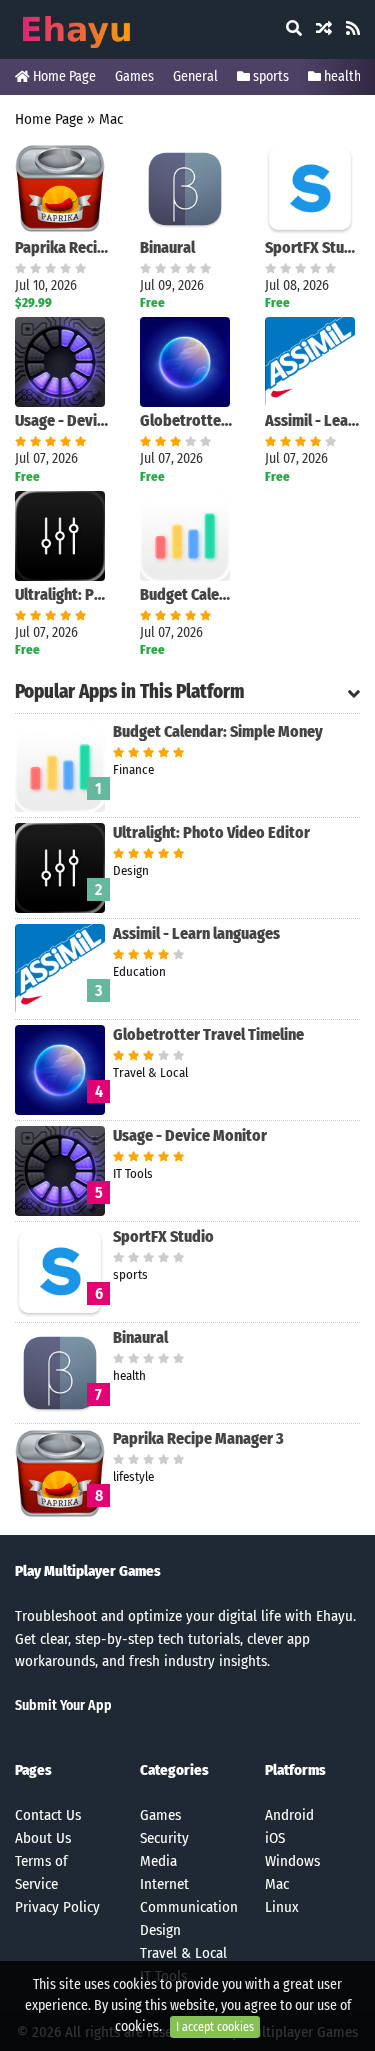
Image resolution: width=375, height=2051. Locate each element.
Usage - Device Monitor (62, 420)
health (341, 76)
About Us (43, 1838)
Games (134, 76)
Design (160, 1930)
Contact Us (48, 1815)
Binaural (167, 247)
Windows (292, 1861)
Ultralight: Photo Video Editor (62, 594)
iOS (275, 1838)
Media (158, 1861)
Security (164, 1838)
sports (269, 76)
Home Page (63, 76)
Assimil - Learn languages (312, 420)
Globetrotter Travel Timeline (187, 420)
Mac (111, 119)
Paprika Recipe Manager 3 (62, 247)
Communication (189, 1907)
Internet (164, 1884)
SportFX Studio (312, 247)
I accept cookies (215, 2027)
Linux (282, 1907)
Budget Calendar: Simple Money (187, 594)
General (195, 76)
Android (289, 1815)
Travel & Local (183, 1953)
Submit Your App (63, 1705)
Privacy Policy (57, 1907)
